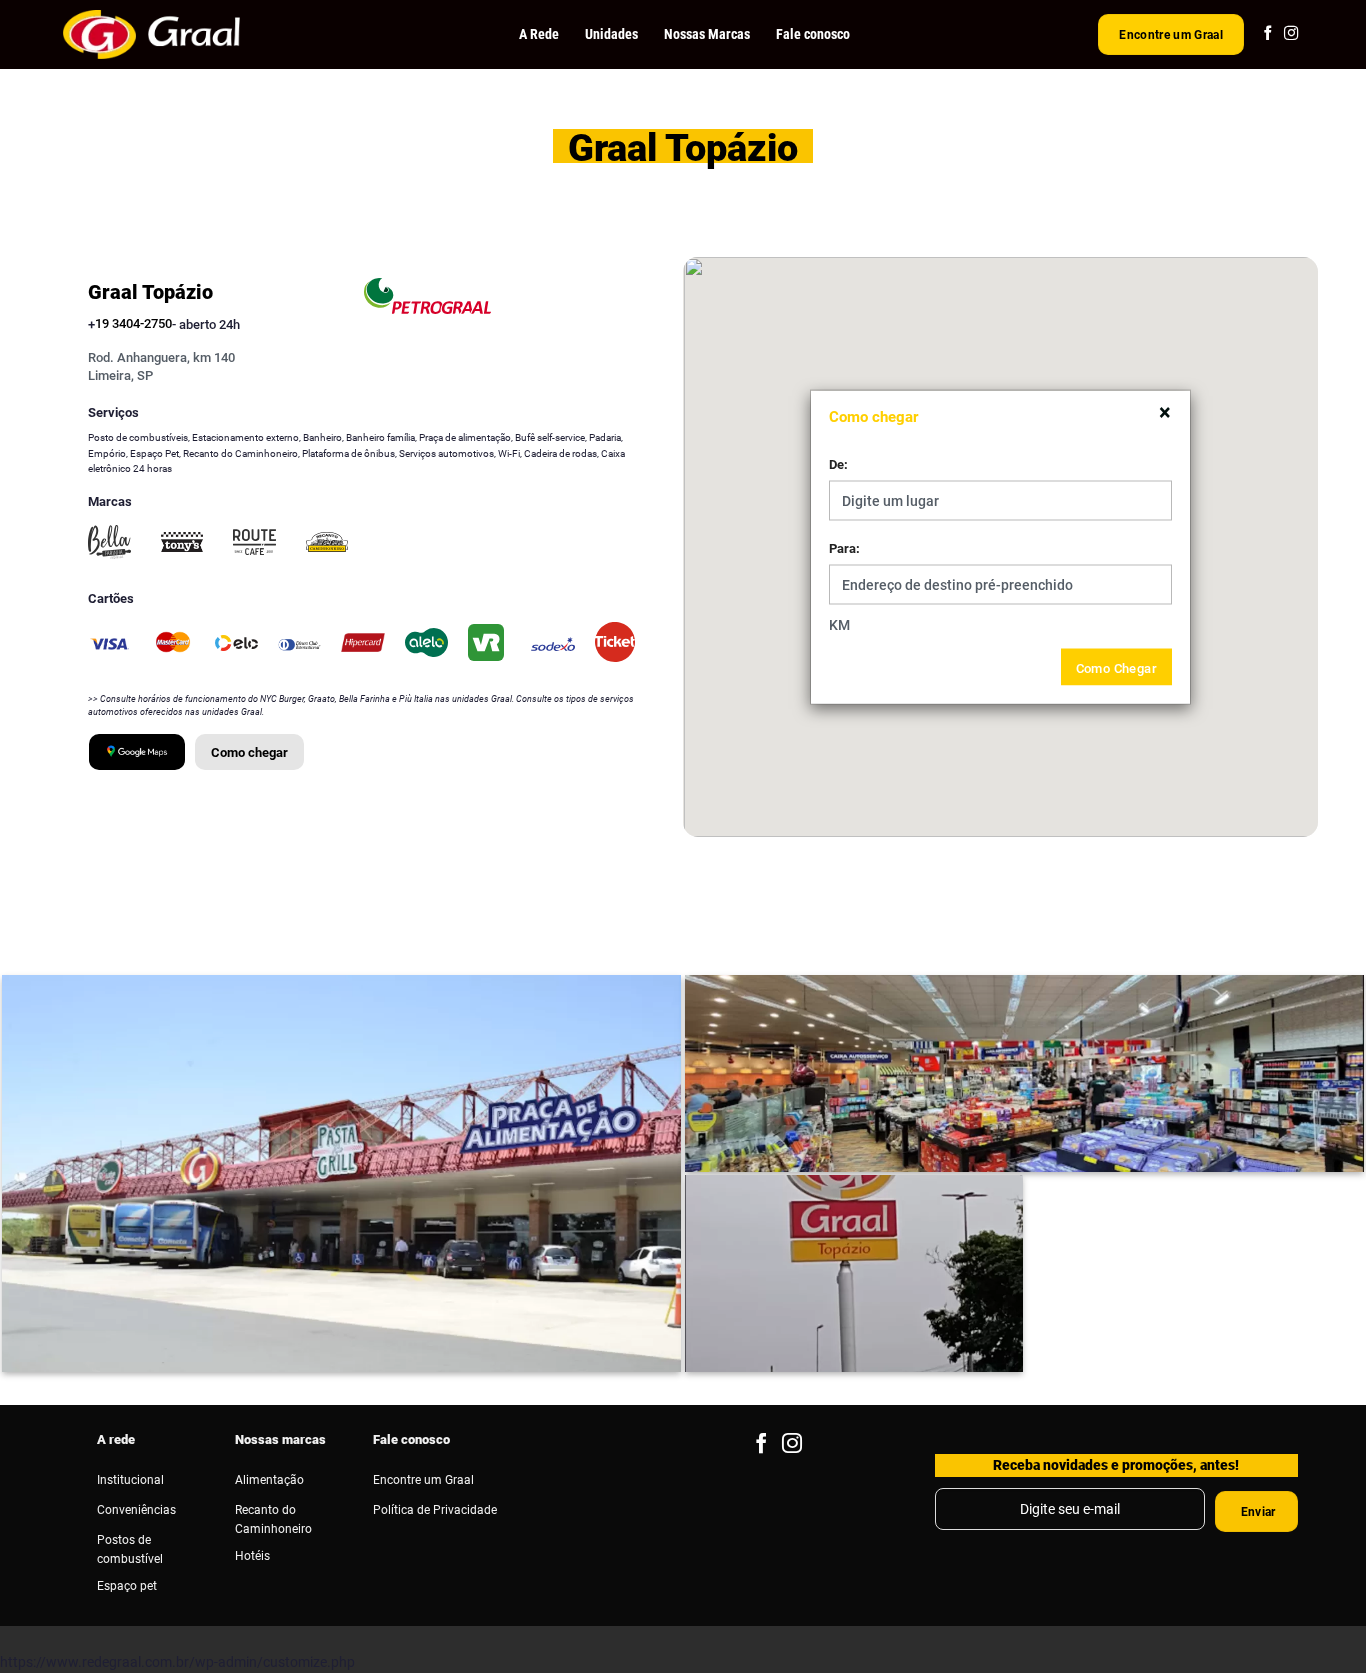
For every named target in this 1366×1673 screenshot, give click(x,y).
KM (839, 624)
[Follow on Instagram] (1291, 34)
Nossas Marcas (707, 34)
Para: (844, 548)
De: (838, 464)
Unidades (611, 34)
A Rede (539, 34)
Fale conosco (813, 34)
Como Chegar (1116, 667)
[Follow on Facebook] (1268, 34)
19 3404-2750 (133, 323)
